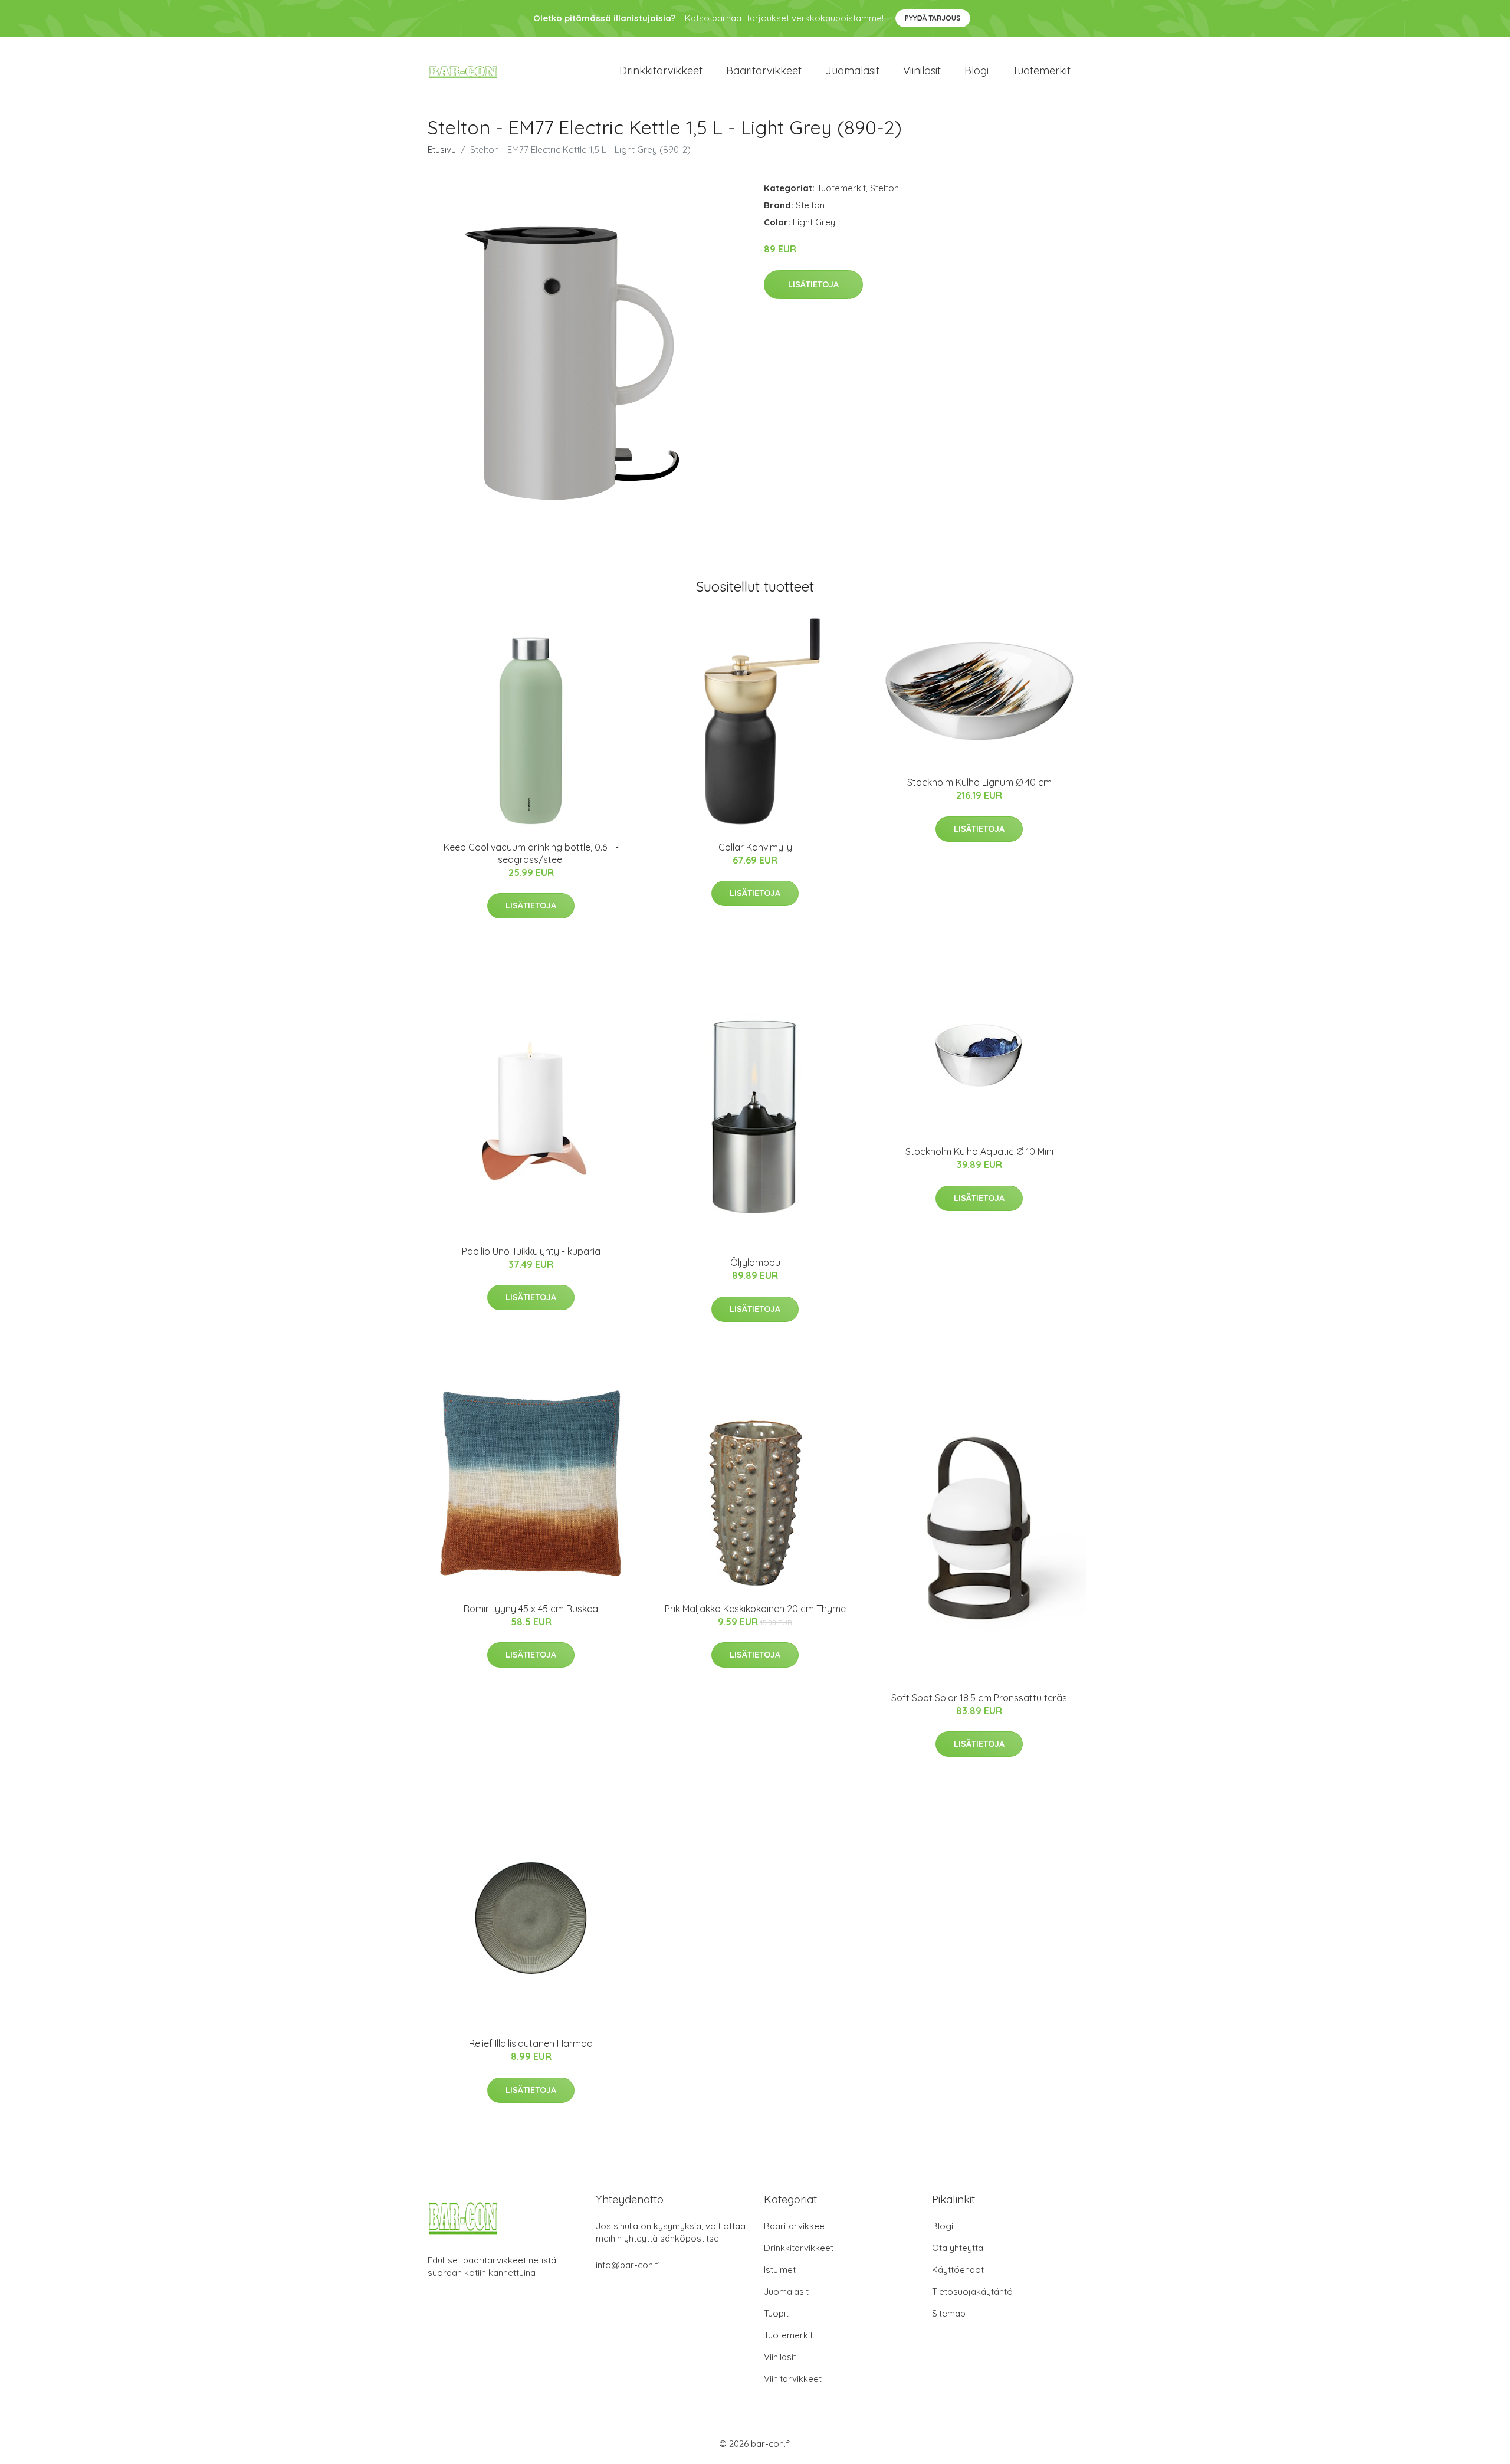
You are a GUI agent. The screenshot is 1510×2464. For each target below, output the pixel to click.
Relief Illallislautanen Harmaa (531, 2043)
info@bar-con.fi (628, 2265)
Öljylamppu (755, 1262)
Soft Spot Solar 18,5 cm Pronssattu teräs (979, 1698)
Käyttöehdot (958, 2270)
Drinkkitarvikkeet (661, 70)
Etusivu (442, 150)
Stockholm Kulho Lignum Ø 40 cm (979, 782)
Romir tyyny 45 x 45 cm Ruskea (531, 1609)
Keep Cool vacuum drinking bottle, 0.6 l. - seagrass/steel (531, 853)
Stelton (884, 188)
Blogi (976, 70)
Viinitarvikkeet (793, 2379)
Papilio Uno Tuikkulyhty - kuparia (531, 1251)
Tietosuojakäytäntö (972, 2291)
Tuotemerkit (1041, 70)
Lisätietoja (813, 284)
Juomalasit (852, 70)
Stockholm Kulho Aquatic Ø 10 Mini (979, 1151)
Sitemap (949, 2313)
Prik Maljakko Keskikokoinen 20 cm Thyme (755, 1609)
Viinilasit (922, 70)
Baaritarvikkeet (764, 70)
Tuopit (776, 2313)
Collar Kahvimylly (755, 847)
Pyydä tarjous (933, 18)
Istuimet (780, 2270)
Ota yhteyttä (958, 2248)
